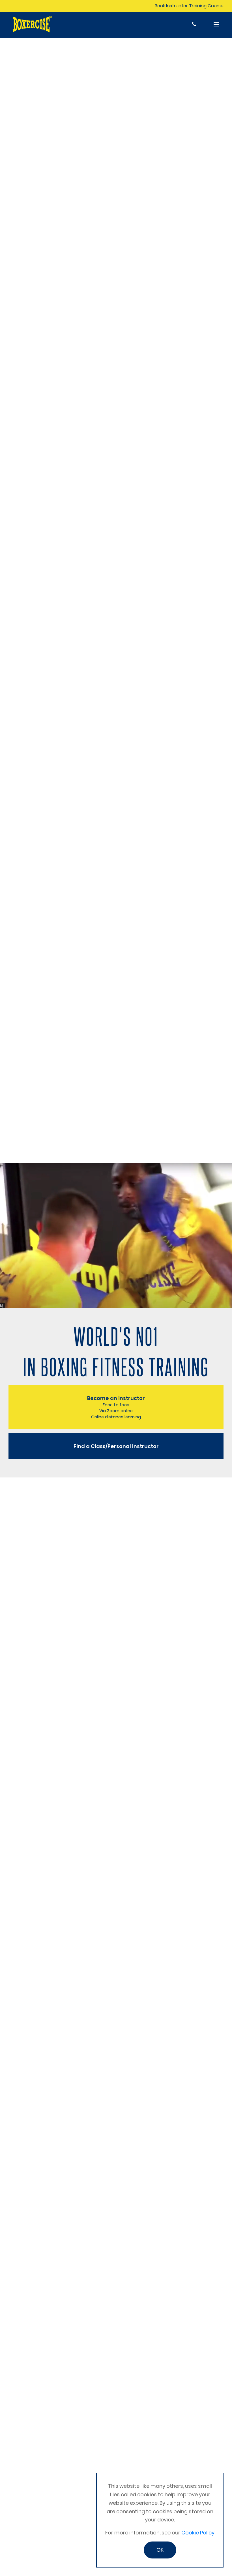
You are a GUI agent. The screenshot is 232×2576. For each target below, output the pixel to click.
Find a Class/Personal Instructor (116, 1446)
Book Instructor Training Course (189, 6)
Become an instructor (116, 1407)
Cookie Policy (198, 2533)
